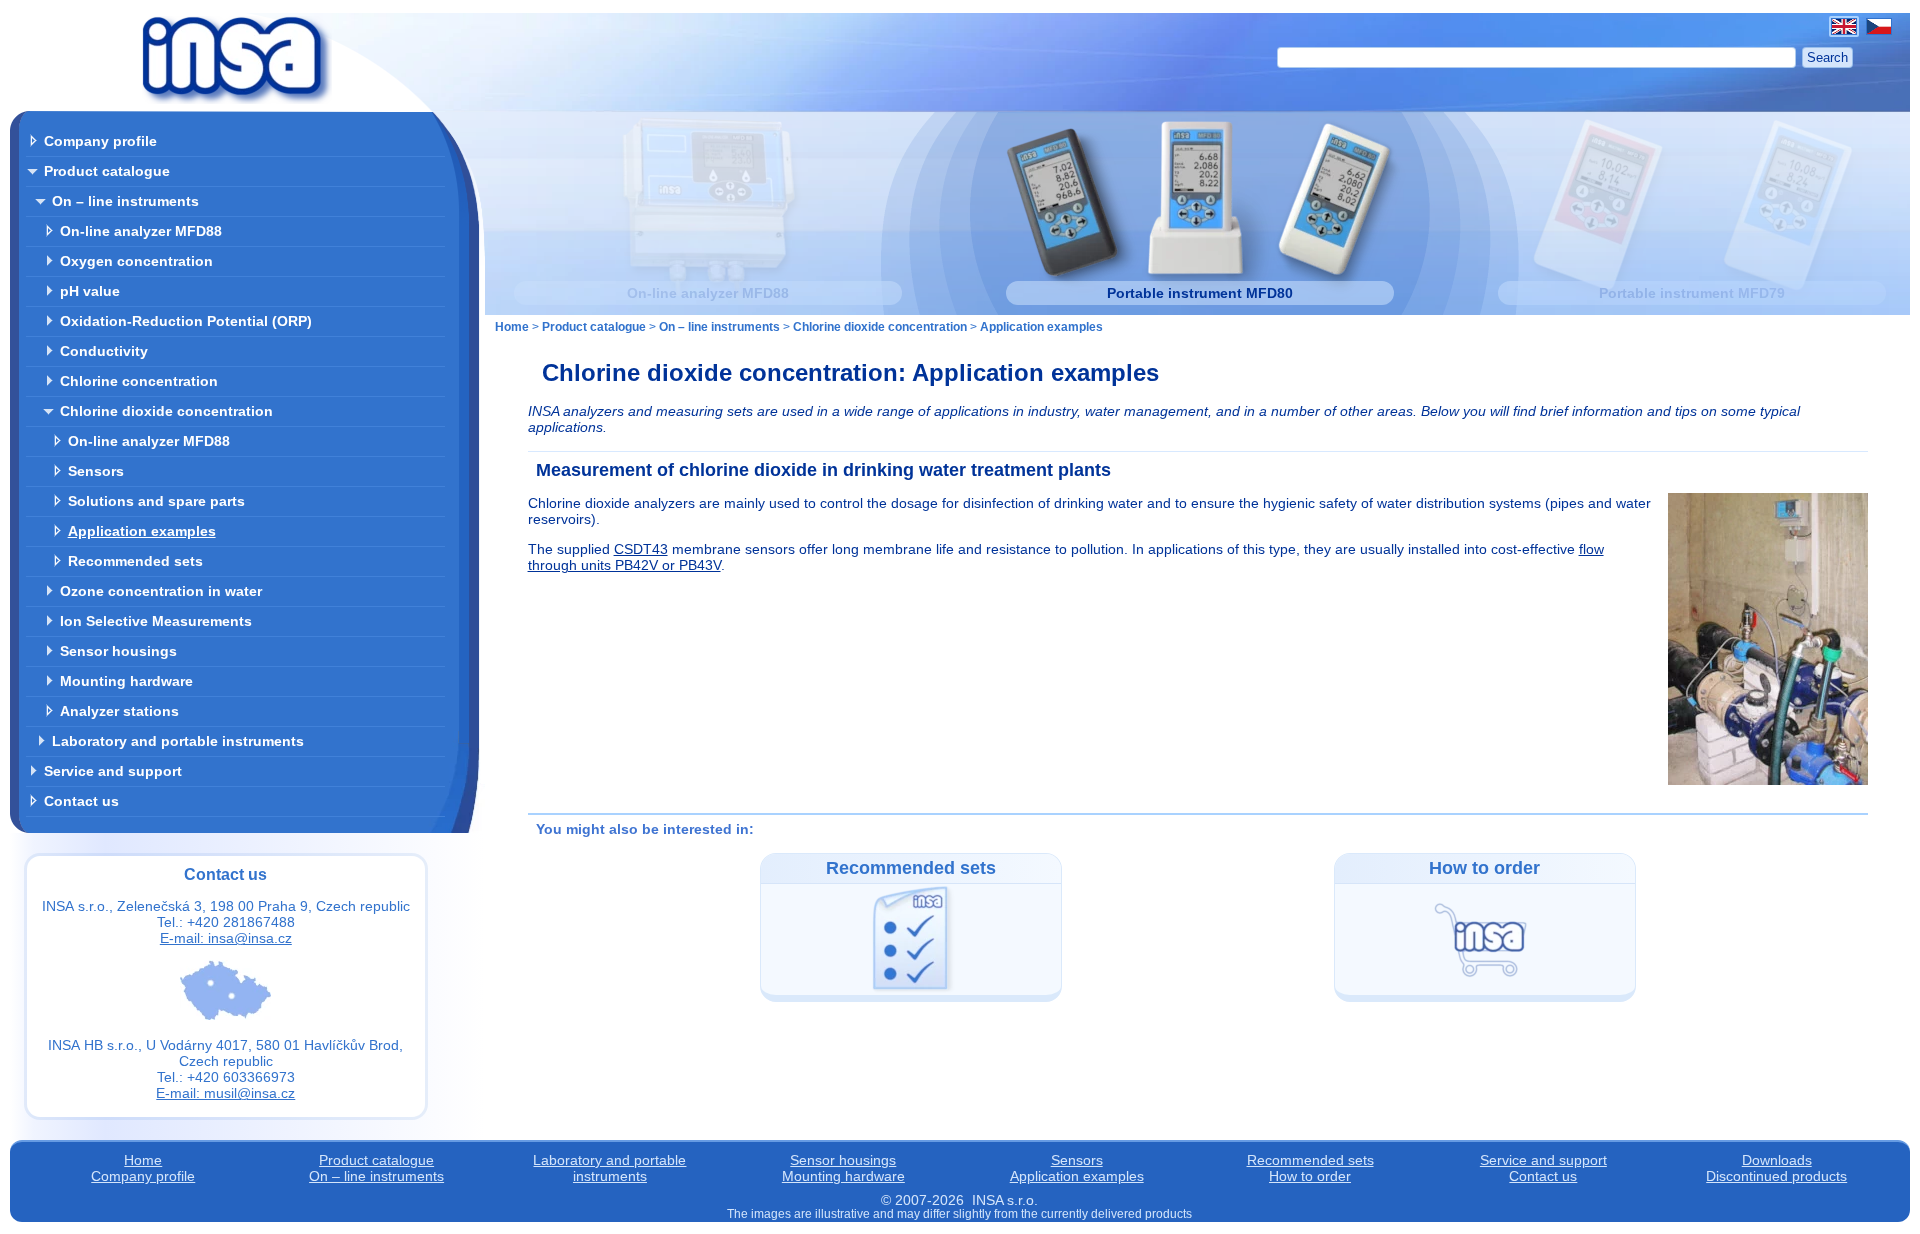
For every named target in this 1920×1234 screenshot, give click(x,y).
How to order (1310, 1176)
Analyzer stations (119, 711)
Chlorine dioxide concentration (166, 411)
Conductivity (104, 351)
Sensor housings (118, 651)
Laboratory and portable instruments (178, 741)
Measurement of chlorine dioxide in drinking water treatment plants (823, 470)
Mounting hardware (126, 681)
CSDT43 (641, 549)
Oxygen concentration (136, 261)
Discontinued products (1776, 1176)
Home (512, 327)
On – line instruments (125, 201)
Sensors (96, 471)
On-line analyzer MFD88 (141, 231)
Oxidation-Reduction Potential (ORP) (186, 321)
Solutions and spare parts (156, 501)
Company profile (100, 141)
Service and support (113, 771)
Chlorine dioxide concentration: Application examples (850, 372)
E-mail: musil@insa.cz (225, 1093)
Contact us (81, 801)
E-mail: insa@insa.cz (226, 938)
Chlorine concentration (139, 381)
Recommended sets (135, 561)
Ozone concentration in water (161, 591)
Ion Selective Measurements (156, 621)
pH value (90, 291)
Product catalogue (107, 171)
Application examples (142, 531)
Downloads (1777, 1160)
